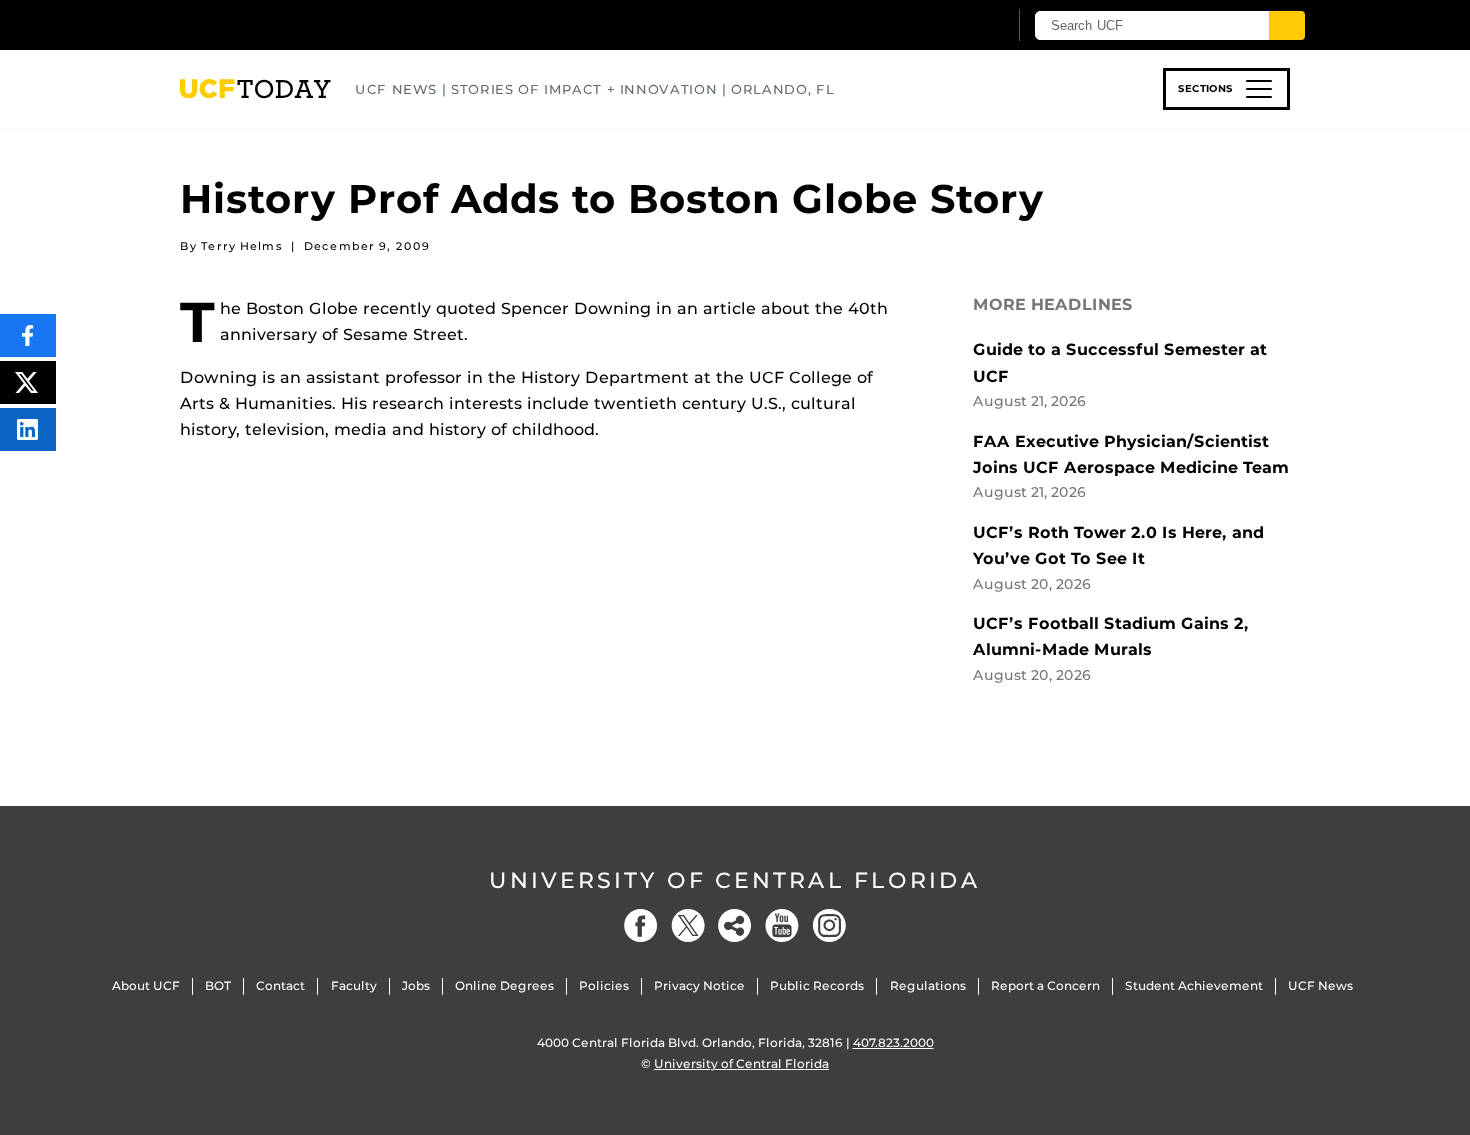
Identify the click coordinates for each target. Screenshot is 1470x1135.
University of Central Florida (735, 880)
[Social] (735, 925)
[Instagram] (829, 925)
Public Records (817, 985)
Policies (604, 985)
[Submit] (1287, 25)
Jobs (416, 985)
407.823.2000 (893, 1042)
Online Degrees (504, 985)
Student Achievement (1194, 985)
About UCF (146, 985)
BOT (218, 985)
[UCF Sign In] (942, 26)
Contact (280, 985)
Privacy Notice (699, 985)
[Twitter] (688, 925)
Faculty (354, 985)
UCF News (1320, 985)
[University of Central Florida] (326, 24)
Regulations (928, 985)
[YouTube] (782, 925)
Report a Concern (1045, 985)
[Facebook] (641, 925)
